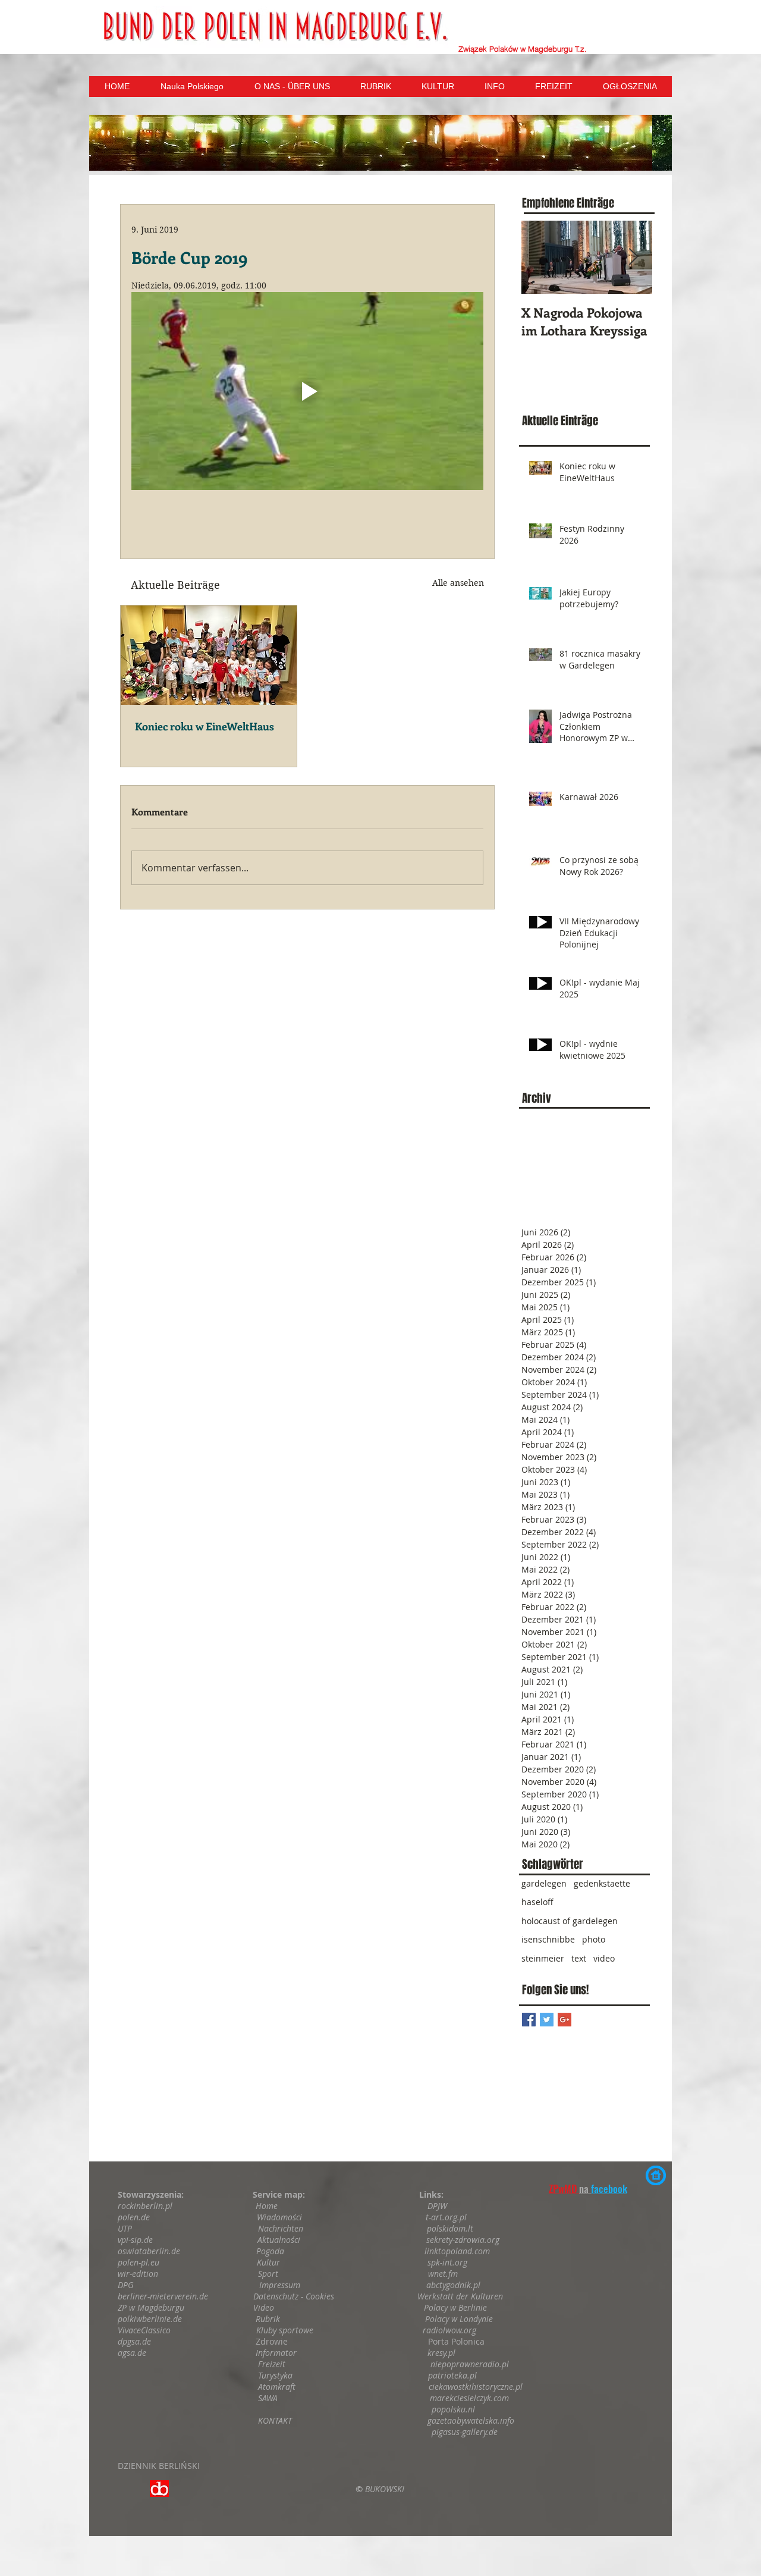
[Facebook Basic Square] (529, 2020)
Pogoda (270, 2251)
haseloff (537, 1902)
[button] (380, 143)
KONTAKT (276, 2420)
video (604, 1958)
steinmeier (543, 1958)
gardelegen (544, 1883)
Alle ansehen (458, 583)
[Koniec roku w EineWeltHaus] (209, 655)
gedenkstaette (602, 1883)
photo (594, 1939)
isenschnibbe (548, 1939)
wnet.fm (443, 2274)
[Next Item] (633, 257)
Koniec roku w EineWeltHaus (205, 726)
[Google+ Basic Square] (565, 2020)
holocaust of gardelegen (570, 1921)
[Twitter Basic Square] (547, 2020)
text (579, 1958)
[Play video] (307, 391)
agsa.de (132, 2353)
